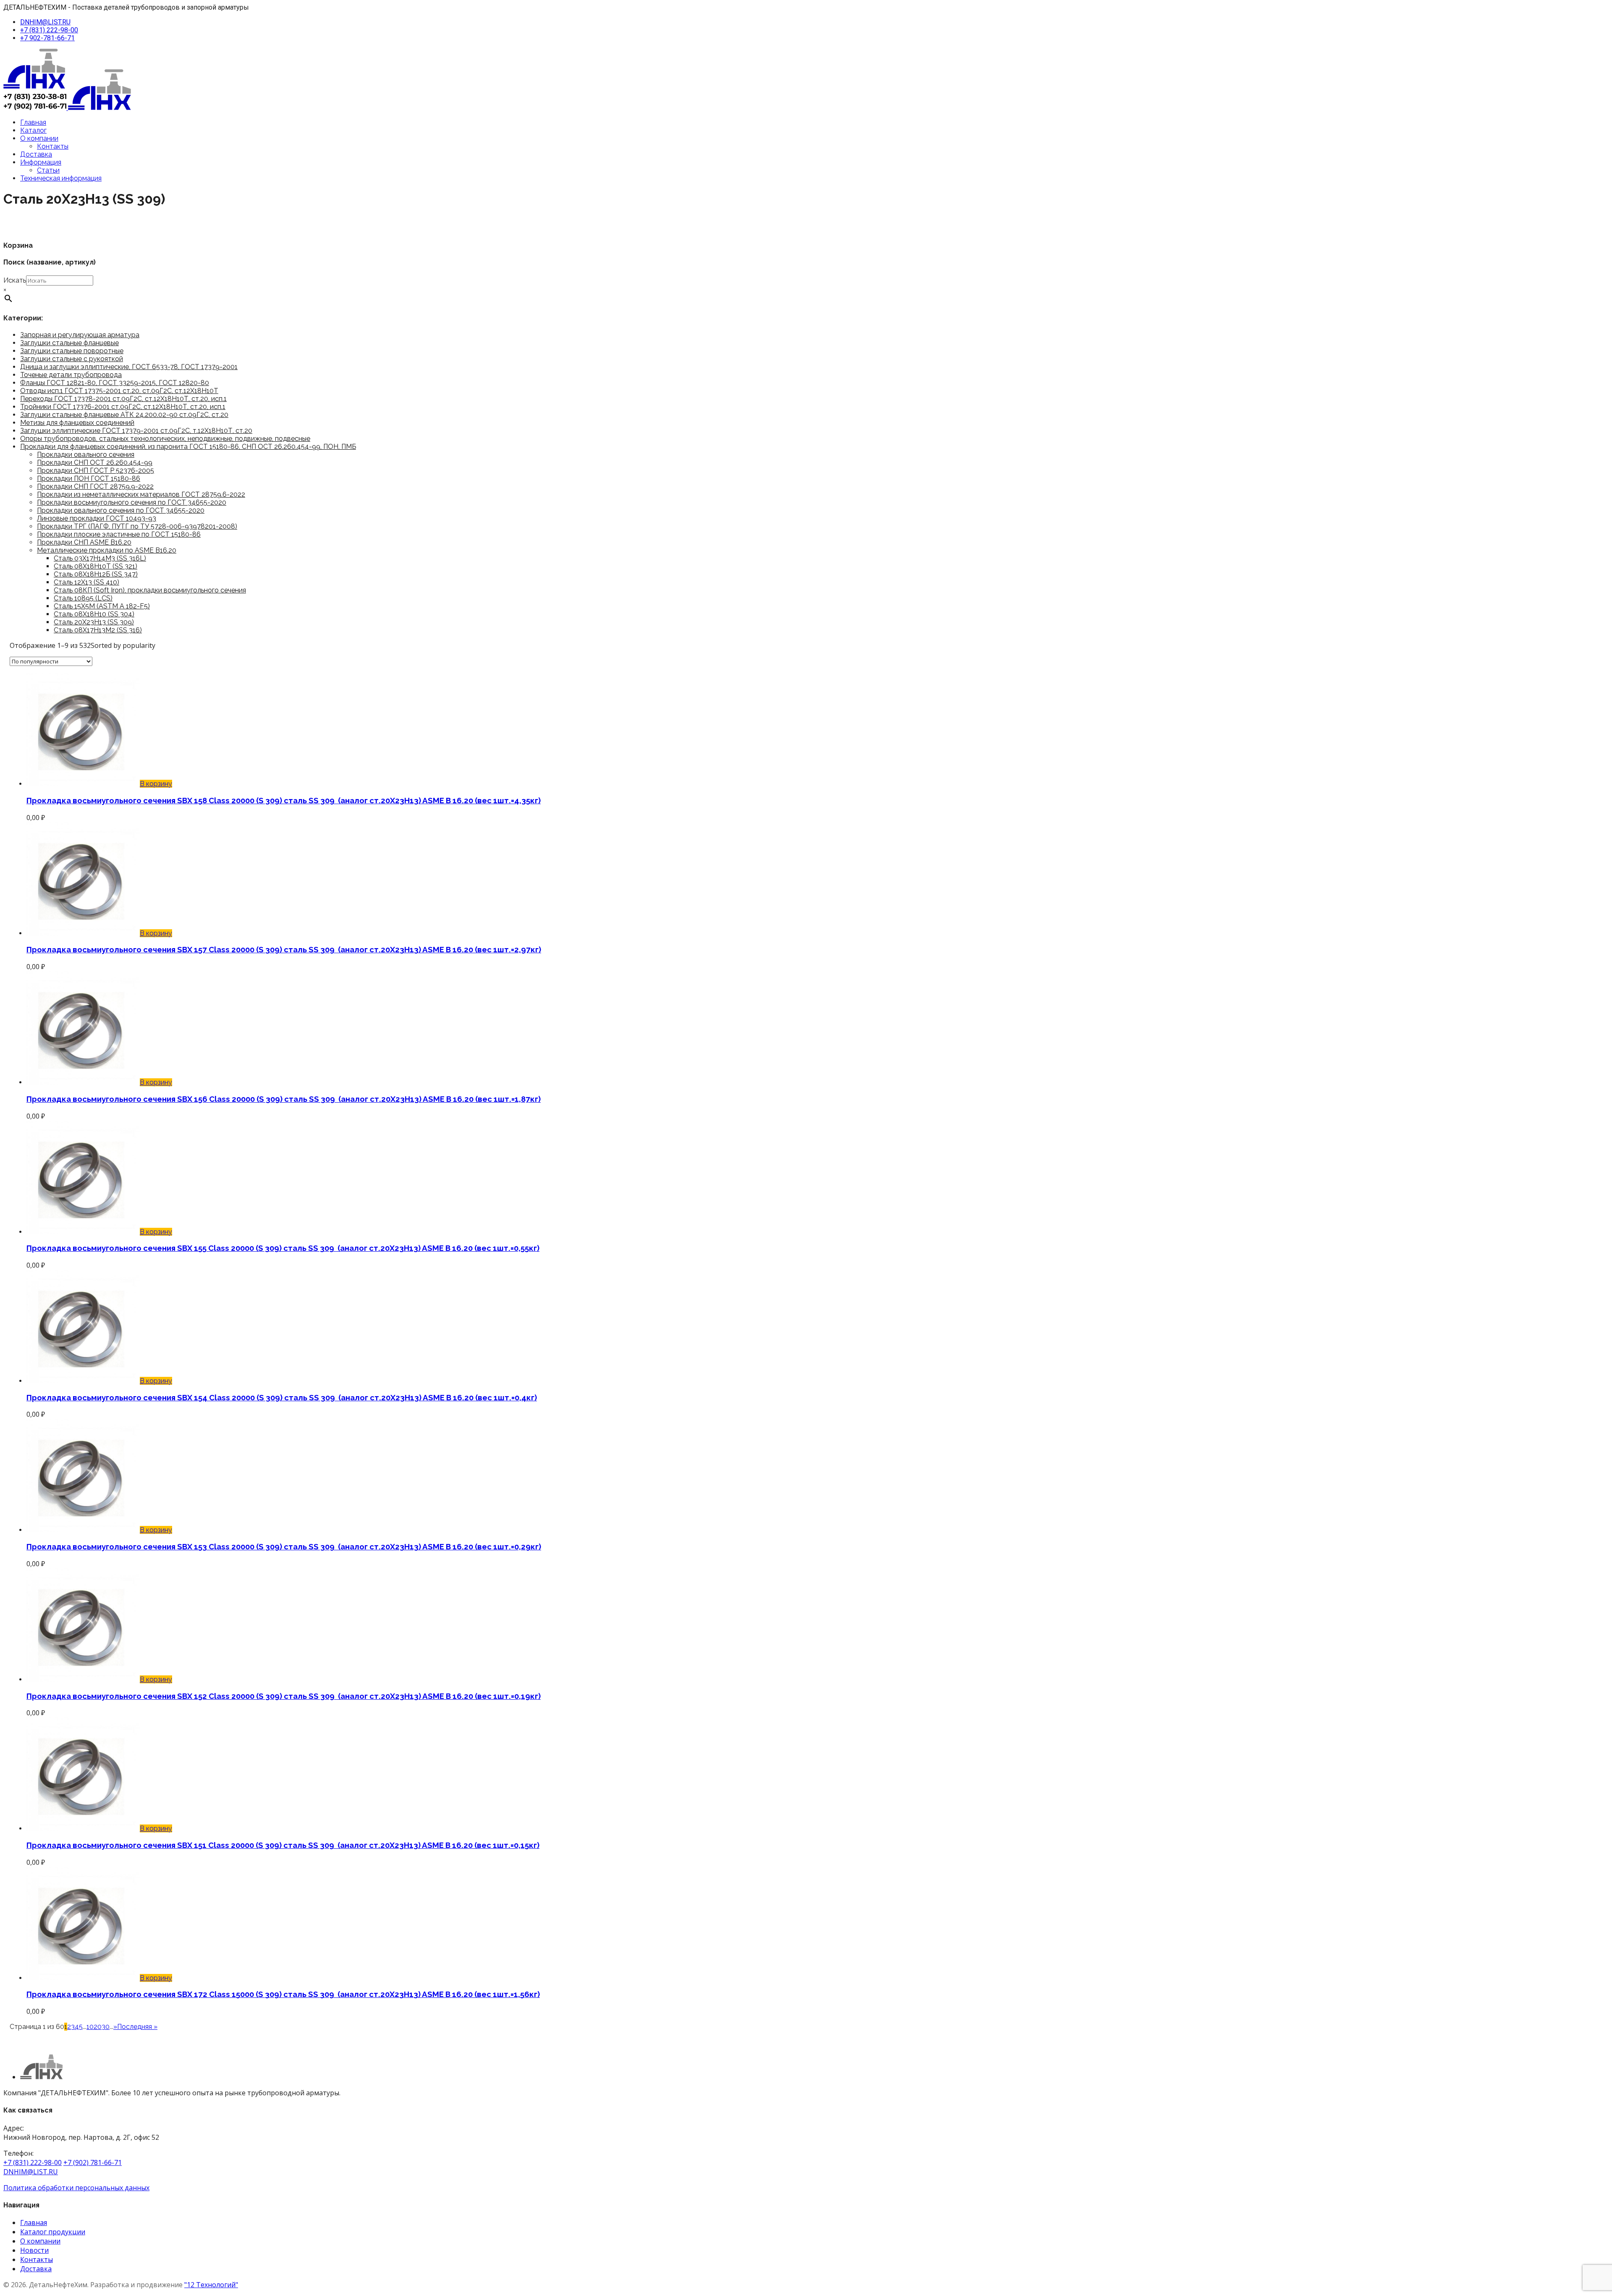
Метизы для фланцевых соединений (77, 423)
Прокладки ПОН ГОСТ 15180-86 (89, 478)
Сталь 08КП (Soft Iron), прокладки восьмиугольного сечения (150, 590)
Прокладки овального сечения (86, 455)
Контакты (53, 146)
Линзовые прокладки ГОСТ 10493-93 (97, 518)
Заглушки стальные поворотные (72, 351)
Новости (34, 2250)
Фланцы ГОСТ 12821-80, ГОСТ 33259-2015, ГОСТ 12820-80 (115, 383)
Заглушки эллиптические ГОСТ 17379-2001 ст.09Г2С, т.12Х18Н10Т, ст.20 (136, 431)
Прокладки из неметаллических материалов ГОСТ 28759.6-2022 (141, 494)
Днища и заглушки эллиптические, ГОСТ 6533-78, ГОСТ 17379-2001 (129, 367)
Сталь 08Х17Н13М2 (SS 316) (98, 630)
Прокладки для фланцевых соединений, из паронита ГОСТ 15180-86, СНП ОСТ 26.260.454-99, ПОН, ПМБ (188, 447)
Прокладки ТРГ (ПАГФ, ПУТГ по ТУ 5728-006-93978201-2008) (137, 526)
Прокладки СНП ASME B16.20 (84, 542)
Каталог (33, 130)
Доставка (36, 154)
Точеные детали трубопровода (71, 375)
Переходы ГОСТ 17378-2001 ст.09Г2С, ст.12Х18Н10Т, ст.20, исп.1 (123, 399)
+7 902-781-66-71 (47, 38)
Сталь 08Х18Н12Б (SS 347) (96, 574)
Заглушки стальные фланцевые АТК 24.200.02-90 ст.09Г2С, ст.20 (124, 415)
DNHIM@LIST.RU (45, 22)
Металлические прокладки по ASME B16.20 (107, 550)
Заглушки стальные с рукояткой (72, 359)
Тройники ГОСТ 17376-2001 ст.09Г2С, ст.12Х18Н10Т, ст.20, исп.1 (123, 407)
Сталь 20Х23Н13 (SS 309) (94, 622)
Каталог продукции (53, 2232)
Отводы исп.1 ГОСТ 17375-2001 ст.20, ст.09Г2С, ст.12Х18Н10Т (119, 391)
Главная (33, 122)
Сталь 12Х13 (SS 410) (86, 582)
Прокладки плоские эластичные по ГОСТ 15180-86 (119, 534)
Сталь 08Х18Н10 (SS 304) (94, 614)
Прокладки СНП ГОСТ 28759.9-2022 (95, 486)
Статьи (48, 170)
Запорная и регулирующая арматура (80, 335)
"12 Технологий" (211, 2285)
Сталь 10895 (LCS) (83, 598)
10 (90, 2027)
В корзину (156, 784)
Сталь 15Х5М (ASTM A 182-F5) (102, 606)
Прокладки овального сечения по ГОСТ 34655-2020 (121, 510)
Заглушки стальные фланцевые (69, 343)
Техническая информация (61, 178)
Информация (41, 162)
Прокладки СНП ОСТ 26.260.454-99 (95, 463)
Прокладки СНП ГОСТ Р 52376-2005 (96, 470)
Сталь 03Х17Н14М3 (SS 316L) (100, 558)
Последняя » (137, 2027)
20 (98, 2027)
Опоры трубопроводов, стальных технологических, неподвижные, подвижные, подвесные (165, 439)
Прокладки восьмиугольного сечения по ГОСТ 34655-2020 (132, 502)
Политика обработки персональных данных (76, 2188)
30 (106, 2027)
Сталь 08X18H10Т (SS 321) (96, 566)
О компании (39, 138)
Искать (15, 280)
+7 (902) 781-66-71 (93, 2162)
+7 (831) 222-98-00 (49, 30)
